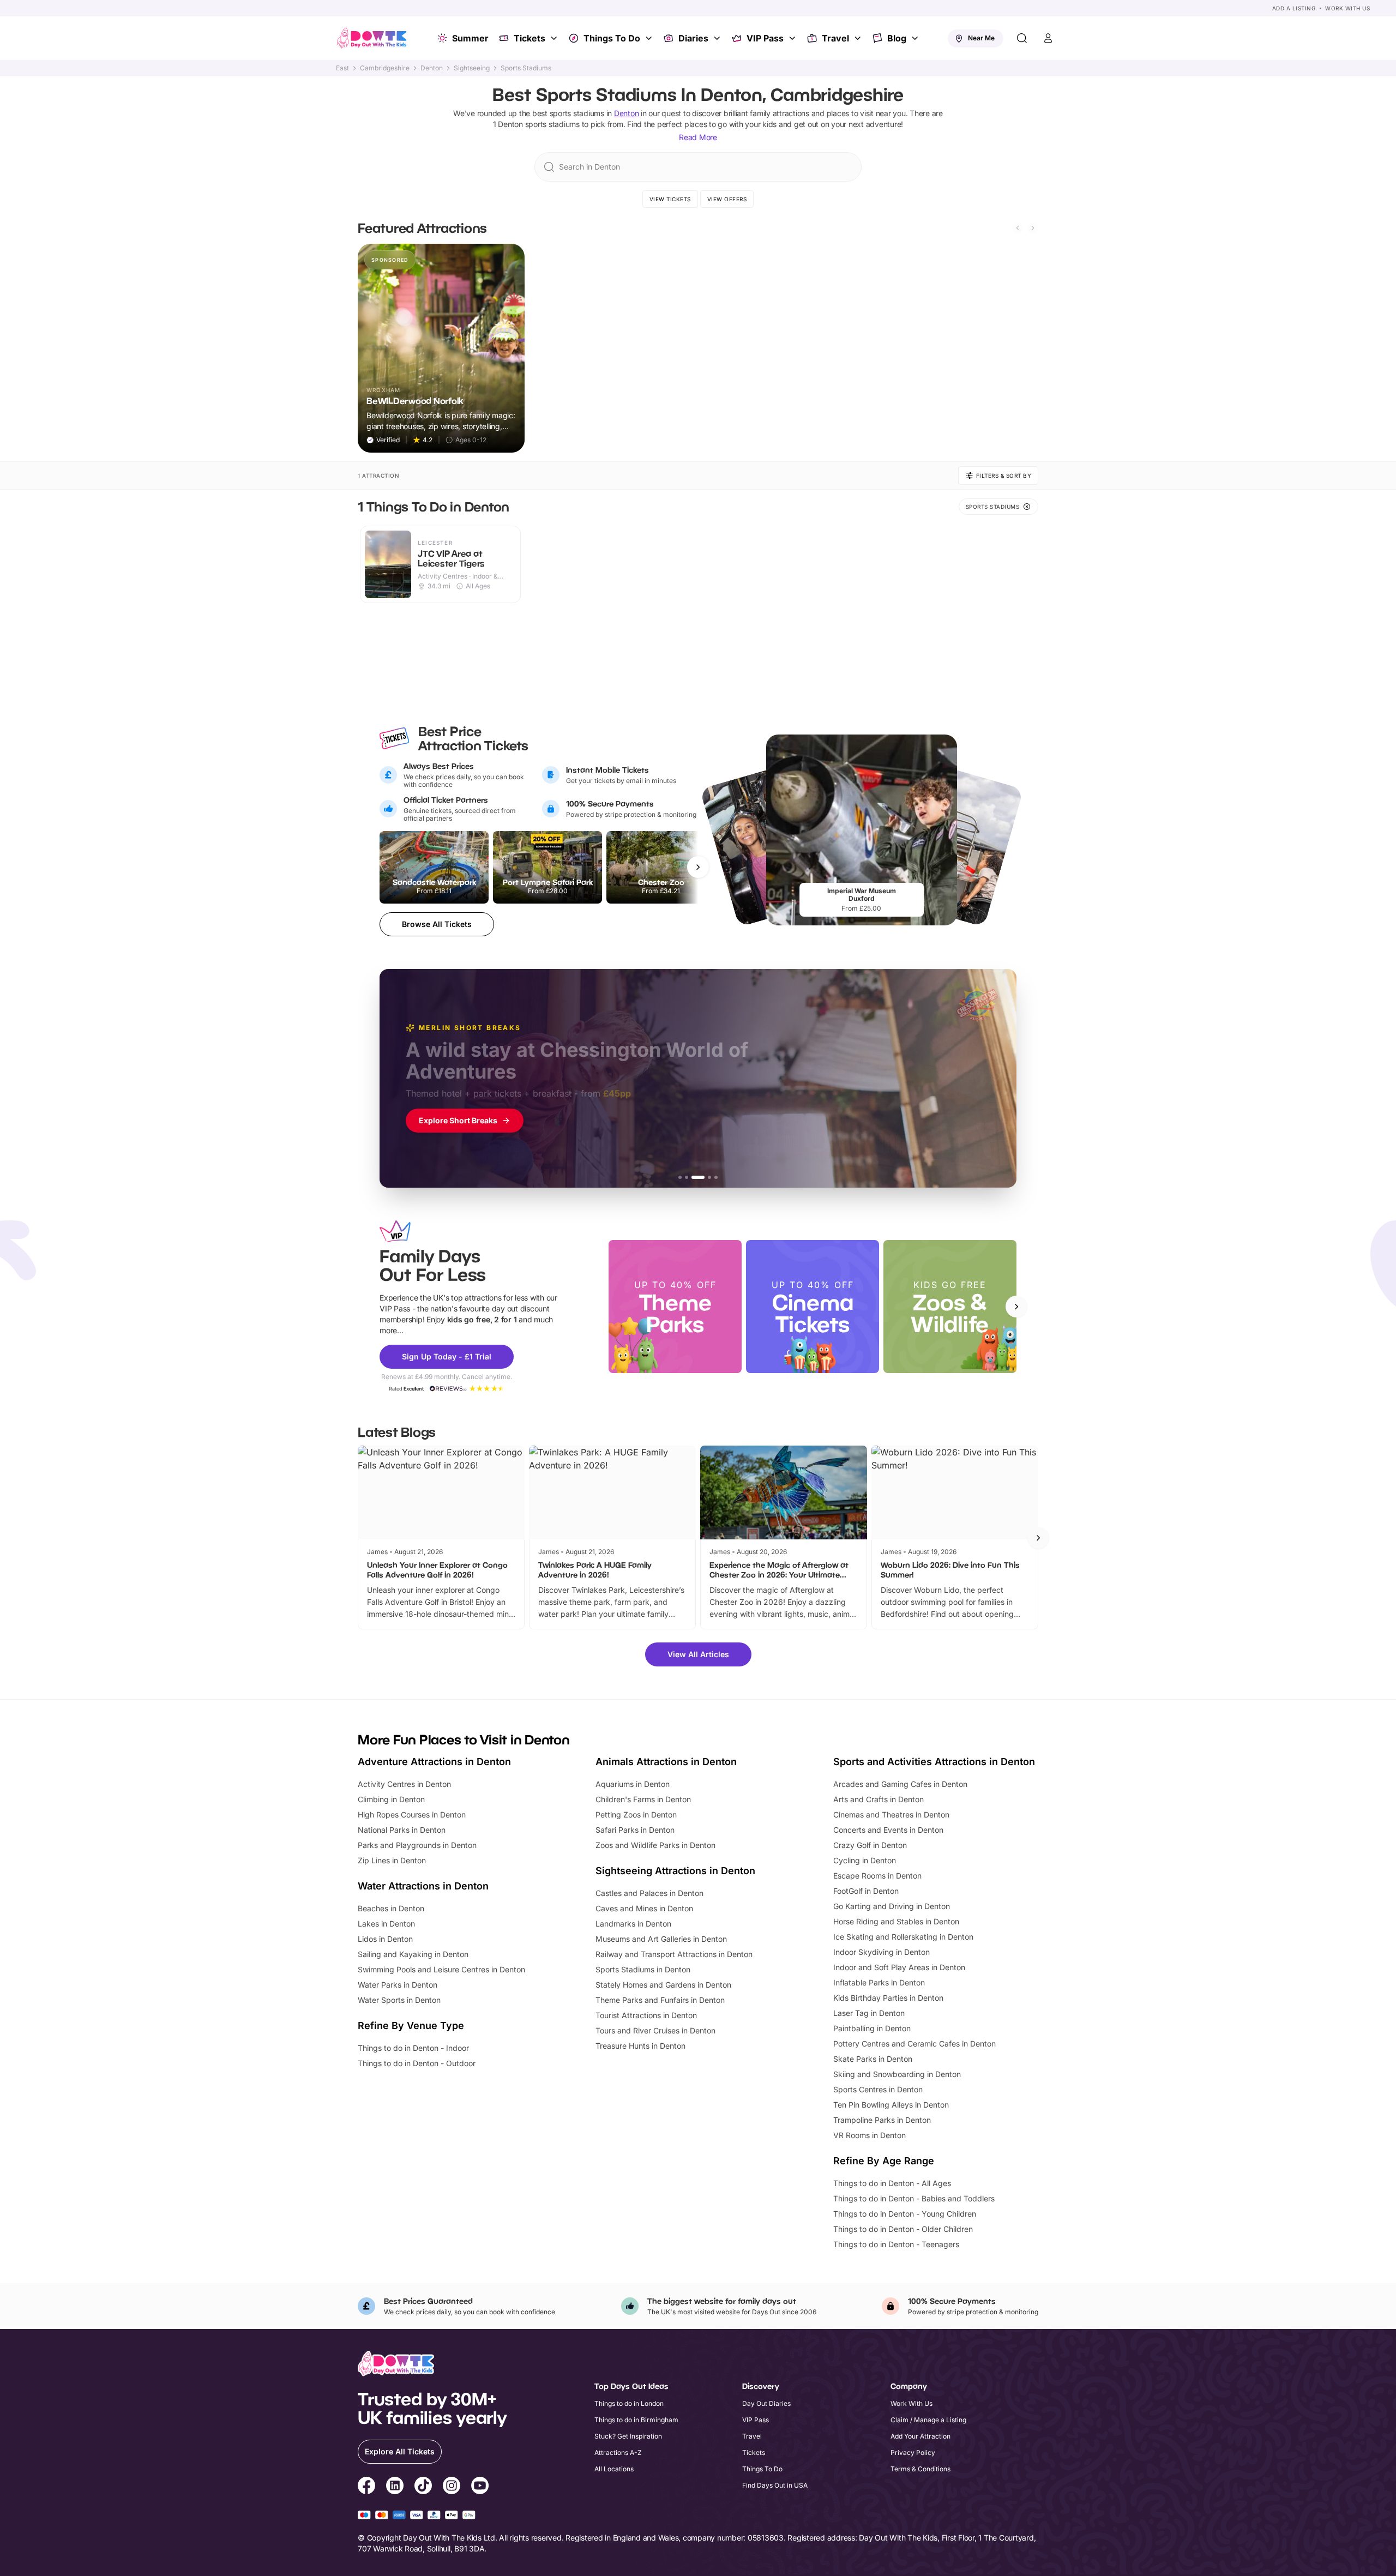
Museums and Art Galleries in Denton (661, 1939)
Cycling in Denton (865, 1860)
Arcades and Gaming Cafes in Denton (900, 1784)
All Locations (614, 2469)
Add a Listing (1294, 8)
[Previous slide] (1018, 228)
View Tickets (670, 199)
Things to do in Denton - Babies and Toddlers (914, 2198)
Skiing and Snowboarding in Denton (897, 2074)
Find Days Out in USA (775, 2485)
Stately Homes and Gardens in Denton (663, 1985)
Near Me (981, 38)
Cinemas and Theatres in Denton (891, 1814)
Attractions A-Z (618, 2452)
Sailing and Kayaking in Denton (413, 1954)
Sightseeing (472, 68)
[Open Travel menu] (859, 38)
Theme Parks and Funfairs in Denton (660, 2000)
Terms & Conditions (920, 2469)
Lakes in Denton (386, 1924)
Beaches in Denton (391, 1908)
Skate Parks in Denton (873, 2059)
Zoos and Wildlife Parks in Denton (655, 1845)
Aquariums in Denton (633, 1784)
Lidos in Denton (385, 1939)
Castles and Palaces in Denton (649, 1893)
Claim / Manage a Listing (928, 2420)
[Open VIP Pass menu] (793, 38)
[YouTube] (480, 2487)
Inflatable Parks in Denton (879, 1982)
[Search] (1022, 38)
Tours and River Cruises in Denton (655, 2030)
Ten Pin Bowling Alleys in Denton (891, 2105)
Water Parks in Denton (398, 1985)
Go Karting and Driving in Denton (892, 1906)
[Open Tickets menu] (555, 38)
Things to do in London (629, 2403)
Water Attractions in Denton (423, 1886)
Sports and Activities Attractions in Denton (934, 1762)
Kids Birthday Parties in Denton (888, 1998)
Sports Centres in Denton (878, 2089)
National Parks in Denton (402, 1830)
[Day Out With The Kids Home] (372, 38)
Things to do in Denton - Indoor (413, 2048)
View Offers (727, 199)
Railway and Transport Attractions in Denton (674, 1954)
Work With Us (1347, 8)
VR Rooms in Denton (870, 2135)
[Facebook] (366, 2487)
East (342, 68)
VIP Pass (765, 38)
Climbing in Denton (391, 1799)
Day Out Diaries (766, 2403)
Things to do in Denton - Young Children (905, 2214)
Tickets (529, 38)
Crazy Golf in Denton (870, 1845)
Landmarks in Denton (633, 1924)
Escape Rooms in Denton (877, 1876)
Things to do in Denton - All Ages (892, 2183)
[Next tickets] (698, 867)
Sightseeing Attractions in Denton (675, 1871)
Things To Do (612, 38)
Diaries (693, 38)
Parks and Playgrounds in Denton (417, 1845)
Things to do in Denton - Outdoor (417, 2063)
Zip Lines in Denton (392, 1860)
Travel (835, 38)
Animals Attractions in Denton (666, 1762)
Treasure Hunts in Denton (640, 2046)
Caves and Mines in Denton (644, 1908)
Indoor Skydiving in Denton (881, 1952)
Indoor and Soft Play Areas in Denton (899, 1967)
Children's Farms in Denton (643, 1799)
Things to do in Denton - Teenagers (896, 2244)
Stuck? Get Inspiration (628, 2436)
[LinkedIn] (395, 2487)
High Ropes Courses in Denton (412, 1814)
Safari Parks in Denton (635, 1830)
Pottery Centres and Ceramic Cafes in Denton (914, 2044)
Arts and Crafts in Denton (878, 1799)
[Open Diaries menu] (718, 38)
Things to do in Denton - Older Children (903, 2229)
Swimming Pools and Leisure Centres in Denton (441, 1969)
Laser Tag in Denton (869, 2013)
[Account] (1048, 38)
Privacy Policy (913, 2452)
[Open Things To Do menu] (650, 38)
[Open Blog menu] (916, 38)
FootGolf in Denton (866, 1891)
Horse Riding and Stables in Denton (896, 1921)
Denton (432, 68)
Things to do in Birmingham (636, 2420)
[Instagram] (452, 2487)
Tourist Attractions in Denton (646, 2015)
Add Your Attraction (920, 2436)
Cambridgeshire (385, 68)
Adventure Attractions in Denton (434, 1762)
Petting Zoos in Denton (636, 1814)
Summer (470, 38)
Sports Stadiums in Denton (643, 1969)
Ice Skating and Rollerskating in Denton (903, 1937)
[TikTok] (423, 2487)
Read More (698, 137)
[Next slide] (1033, 228)
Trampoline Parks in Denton (882, 2120)
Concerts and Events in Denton (888, 1830)
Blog (897, 38)
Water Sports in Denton (399, 2000)
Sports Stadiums (526, 68)
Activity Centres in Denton (404, 1784)
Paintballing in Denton (872, 2028)
